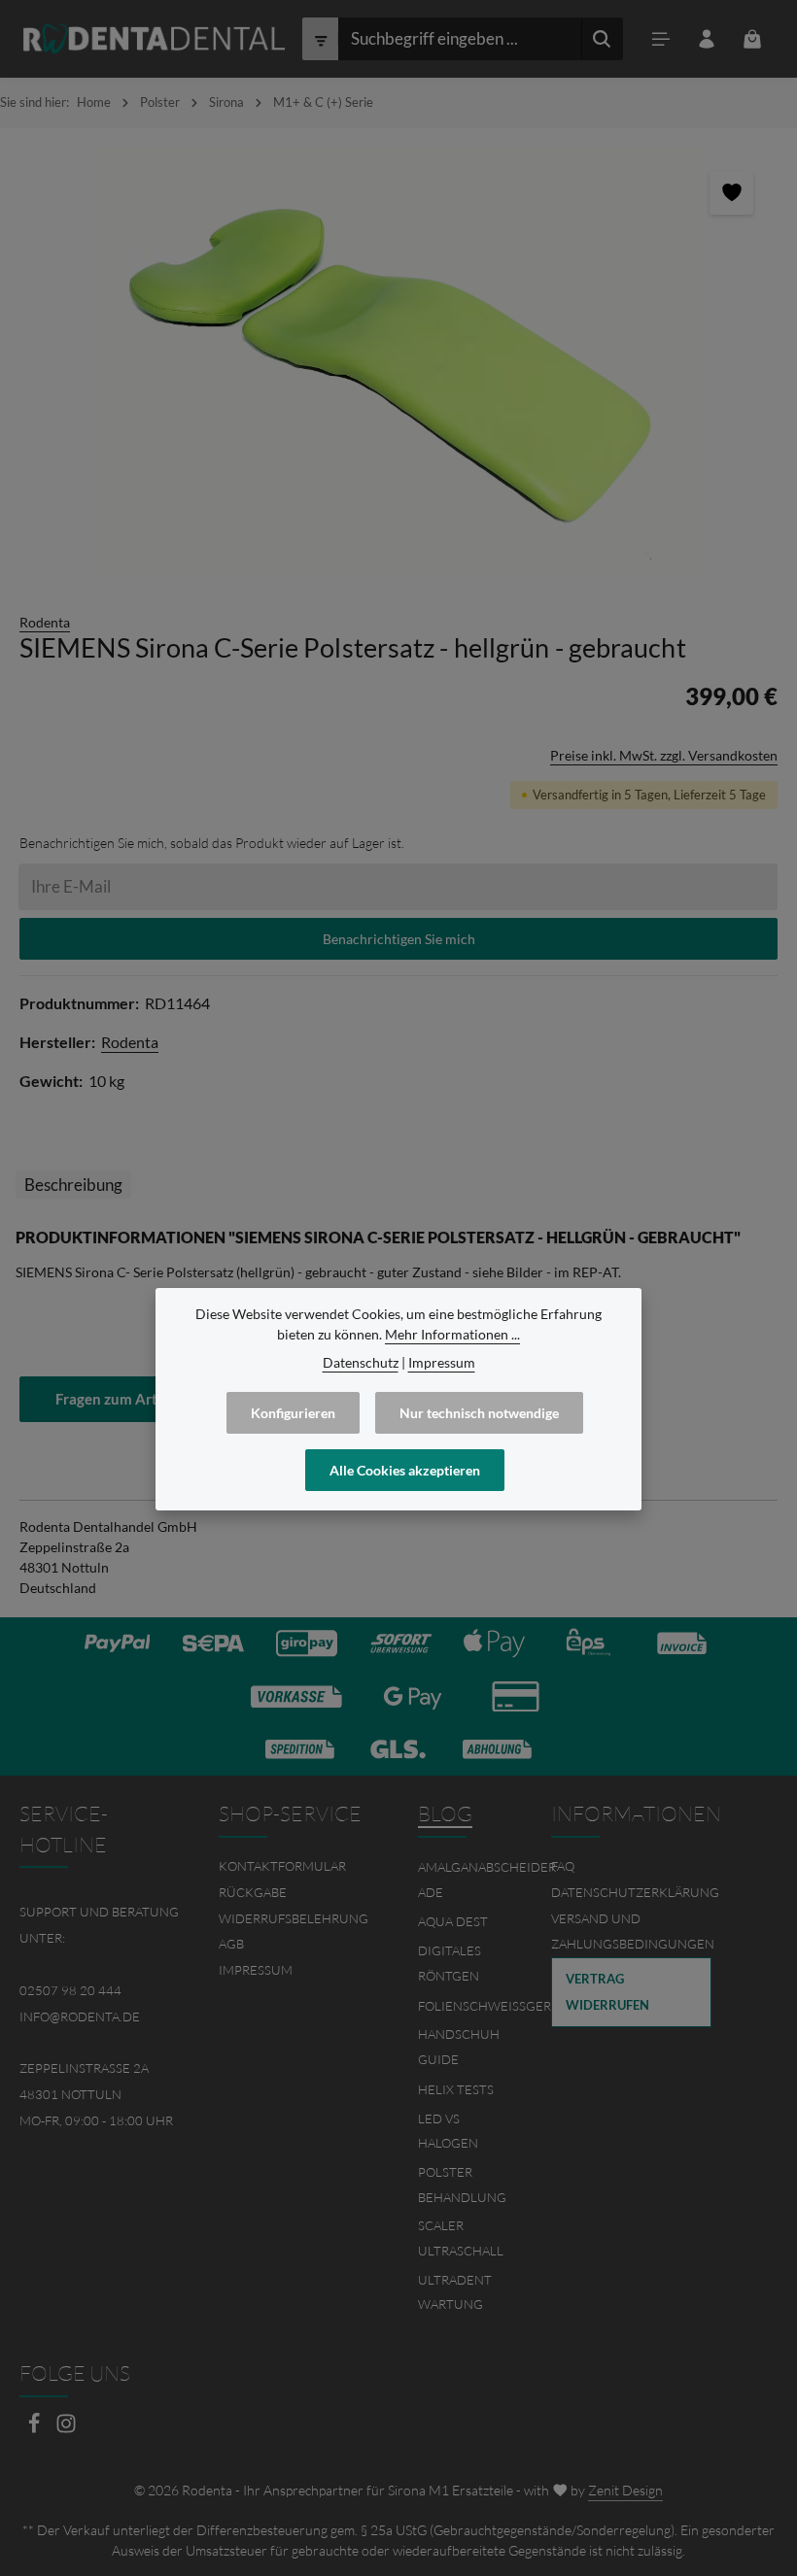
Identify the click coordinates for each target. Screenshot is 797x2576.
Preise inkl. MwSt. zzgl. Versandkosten (664, 755)
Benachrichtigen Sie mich (399, 939)
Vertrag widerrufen (607, 1992)
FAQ (563, 1866)
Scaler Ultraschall (461, 2238)
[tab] (73, 1185)
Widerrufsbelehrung (294, 1918)
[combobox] (460, 39)
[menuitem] (299, 1866)
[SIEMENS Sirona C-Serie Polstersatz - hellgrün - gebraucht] (398, 360)
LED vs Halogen (448, 2131)
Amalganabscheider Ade (487, 1880)
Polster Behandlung (462, 2185)
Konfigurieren (293, 1413)
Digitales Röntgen (450, 1963)
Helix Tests (456, 2089)
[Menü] (661, 39)
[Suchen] (602, 39)
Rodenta (45, 622)
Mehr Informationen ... (452, 1334)
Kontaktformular (282, 1866)
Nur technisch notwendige (479, 1413)
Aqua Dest (453, 1921)
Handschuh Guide (459, 2047)
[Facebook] (35, 2429)
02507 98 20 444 (70, 1990)
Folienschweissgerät (492, 2006)
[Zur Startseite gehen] (154, 39)
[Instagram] (66, 2429)
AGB (231, 1944)
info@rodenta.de (80, 2017)
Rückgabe (253, 1892)
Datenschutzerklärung (635, 1892)
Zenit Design (625, 2490)
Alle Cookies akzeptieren (405, 1470)
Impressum (256, 1970)
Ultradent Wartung (455, 2292)
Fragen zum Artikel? (121, 1399)
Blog (445, 1813)
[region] (398, 360)
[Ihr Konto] (707, 39)
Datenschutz (361, 1362)
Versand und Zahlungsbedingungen (633, 1932)
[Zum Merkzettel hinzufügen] (731, 193)
